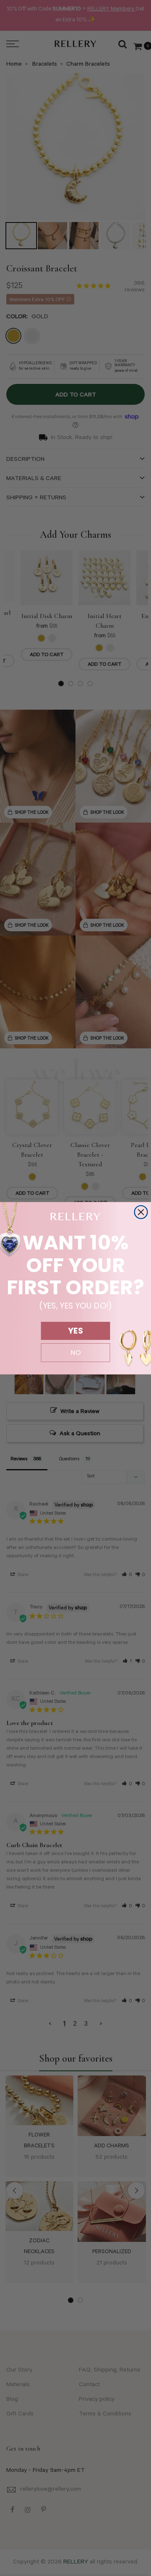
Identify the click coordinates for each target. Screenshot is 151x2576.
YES (75, 1331)
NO (76, 1352)
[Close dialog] (141, 1212)
